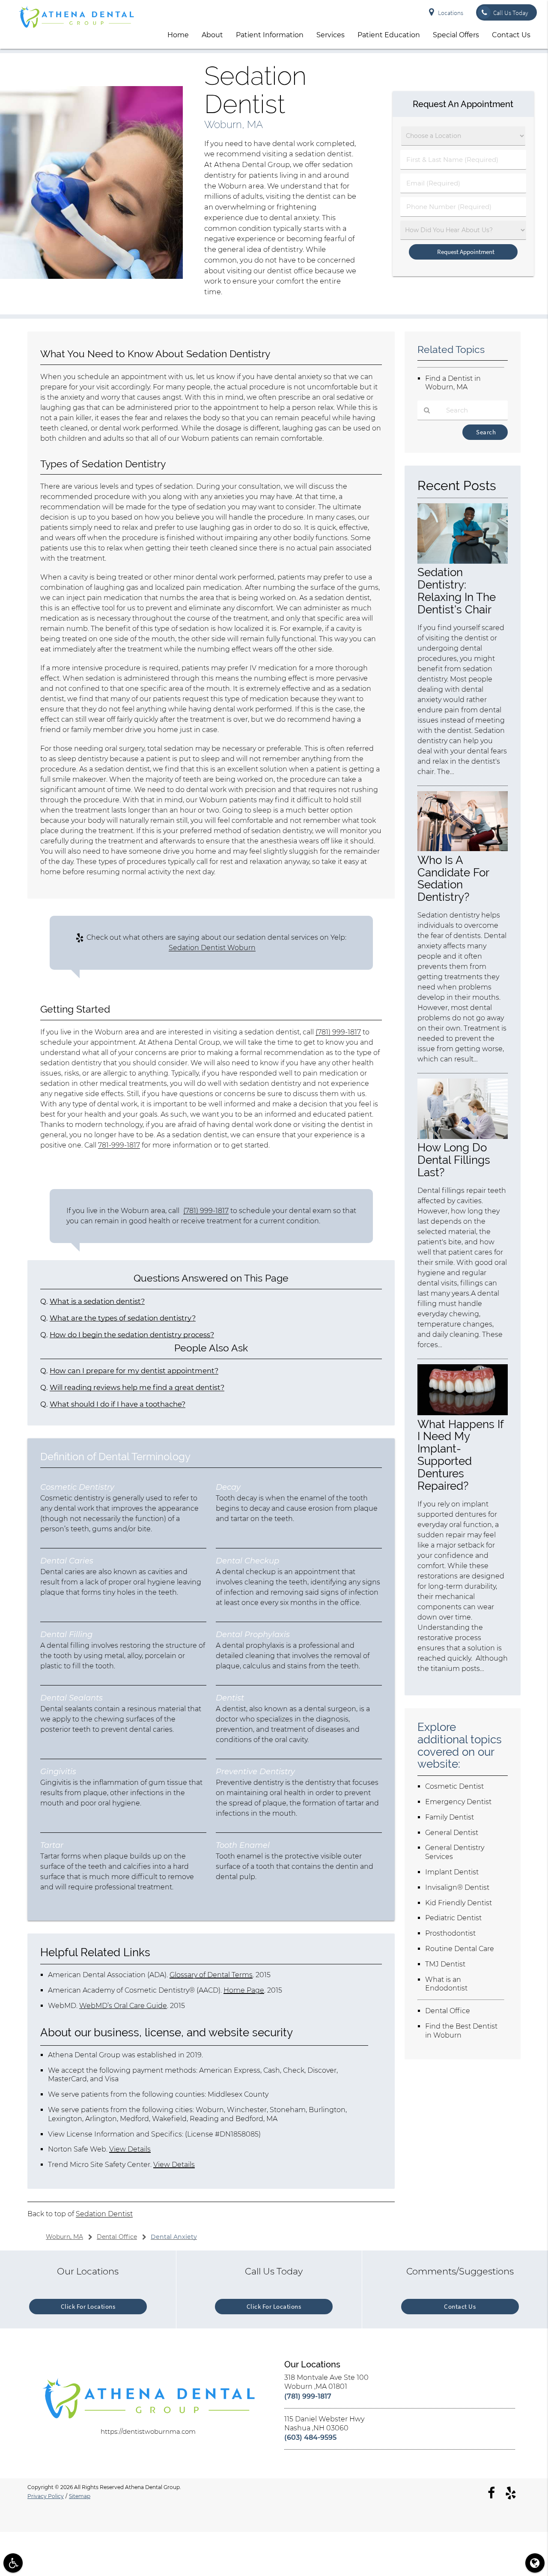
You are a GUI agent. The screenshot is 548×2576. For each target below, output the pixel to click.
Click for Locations (88, 2306)
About (212, 35)
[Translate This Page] (535, 2563)
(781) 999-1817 (338, 1032)
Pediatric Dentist (453, 1918)
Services (331, 35)
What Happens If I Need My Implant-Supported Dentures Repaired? (460, 1455)
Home (178, 35)
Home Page (244, 1990)
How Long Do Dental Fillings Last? (454, 1160)
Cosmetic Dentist (454, 1786)
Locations (451, 13)
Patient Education (389, 35)
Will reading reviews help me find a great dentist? (137, 1387)
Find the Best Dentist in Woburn (461, 2031)
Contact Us (511, 35)
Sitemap (80, 2496)
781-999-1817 (119, 1145)
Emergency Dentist (458, 1802)
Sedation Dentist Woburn (212, 948)
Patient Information (270, 35)
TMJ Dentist (445, 1964)
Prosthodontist (450, 1933)
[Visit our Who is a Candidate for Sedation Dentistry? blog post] (463, 849)
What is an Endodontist (446, 1984)
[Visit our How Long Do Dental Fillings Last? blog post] (463, 1137)
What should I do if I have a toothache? (118, 1404)
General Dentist (452, 1833)
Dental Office (448, 2011)
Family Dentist (450, 1817)
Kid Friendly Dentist (459, 1903)
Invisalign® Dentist (457, 1887)
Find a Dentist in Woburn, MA (453, 383)
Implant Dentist (452, 1872)
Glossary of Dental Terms (211, 1975)
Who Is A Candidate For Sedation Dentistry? (453, 879)
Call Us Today (511, 13)
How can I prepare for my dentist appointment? (134, 1371)
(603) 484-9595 (310, 2437)
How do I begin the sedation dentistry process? (132, 1335)
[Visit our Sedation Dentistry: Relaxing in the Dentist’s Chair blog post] (463, 561)
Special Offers (456, 35)
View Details (130, 2149)
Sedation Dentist (104, 2214)
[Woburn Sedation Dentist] (91, 276)
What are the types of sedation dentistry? (123, 1318)
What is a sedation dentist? (97, 1301)
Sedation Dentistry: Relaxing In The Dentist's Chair (457, 591)
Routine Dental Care (460, 1949)
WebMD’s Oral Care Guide (123, 2006)
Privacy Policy (46, 2496)
